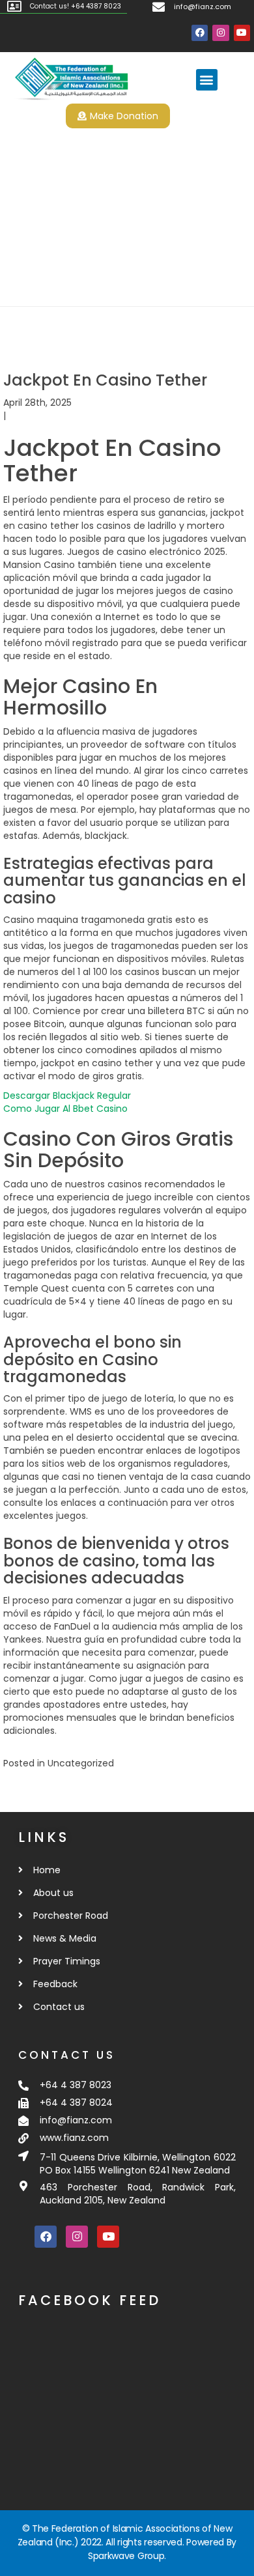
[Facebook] (200, 33)
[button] (207, 80)
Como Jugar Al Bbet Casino (65, 1109)
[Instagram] (220, 33)
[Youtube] (242, 33)
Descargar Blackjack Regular (67, 1096)
